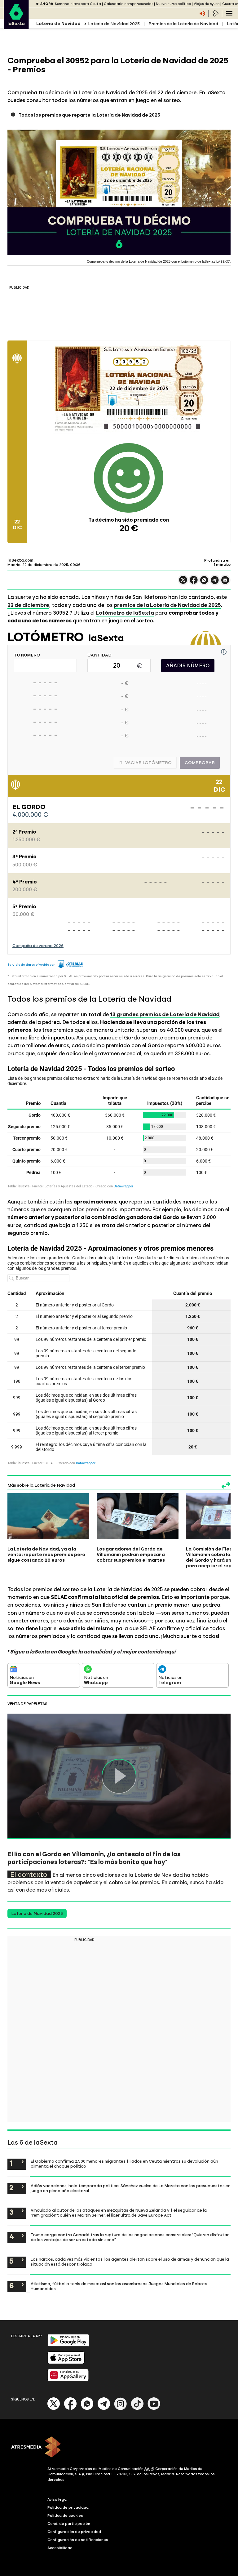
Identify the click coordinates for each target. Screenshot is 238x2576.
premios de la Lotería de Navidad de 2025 (167, 605)
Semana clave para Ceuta (78, 4)
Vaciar (148, 763)
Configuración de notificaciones (78, 2540)
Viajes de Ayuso (207, 4)
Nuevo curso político (173, 4)
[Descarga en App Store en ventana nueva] (66, 2362)
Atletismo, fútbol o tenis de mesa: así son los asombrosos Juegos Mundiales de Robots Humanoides (119, 2286)
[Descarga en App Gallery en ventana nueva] (68, 2380)
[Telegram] (104, 2409)
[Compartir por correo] (225, 583)
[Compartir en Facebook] (194, 583)
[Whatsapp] (87, 2409)
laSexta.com (20, 560)
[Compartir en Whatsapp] (204, 583)
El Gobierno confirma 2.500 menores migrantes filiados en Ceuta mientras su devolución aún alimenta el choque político (124, 2164)
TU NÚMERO (27, 655)
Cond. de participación (69, 2524)
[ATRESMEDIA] (119, 2448)
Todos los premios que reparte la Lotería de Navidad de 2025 (89, 115)
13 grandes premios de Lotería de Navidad (165, 1014)
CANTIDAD (99, 655)
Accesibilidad (60, 2548)
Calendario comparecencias (128, 4)
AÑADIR (188, 666)
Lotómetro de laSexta (125, 613)
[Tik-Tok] (137, 2409)
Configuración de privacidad (74, 2532)
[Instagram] (121, 2409)
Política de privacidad (68, 2507)
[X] (183, 583)
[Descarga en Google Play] (68, 2345)
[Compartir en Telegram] (215, 583)
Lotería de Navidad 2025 (114, 24)
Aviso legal (57, 2499)
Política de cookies (65, 2516)
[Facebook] (70, 2409)
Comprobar (200, 763)
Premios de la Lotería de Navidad (183, 24)
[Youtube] (154, 2409)
